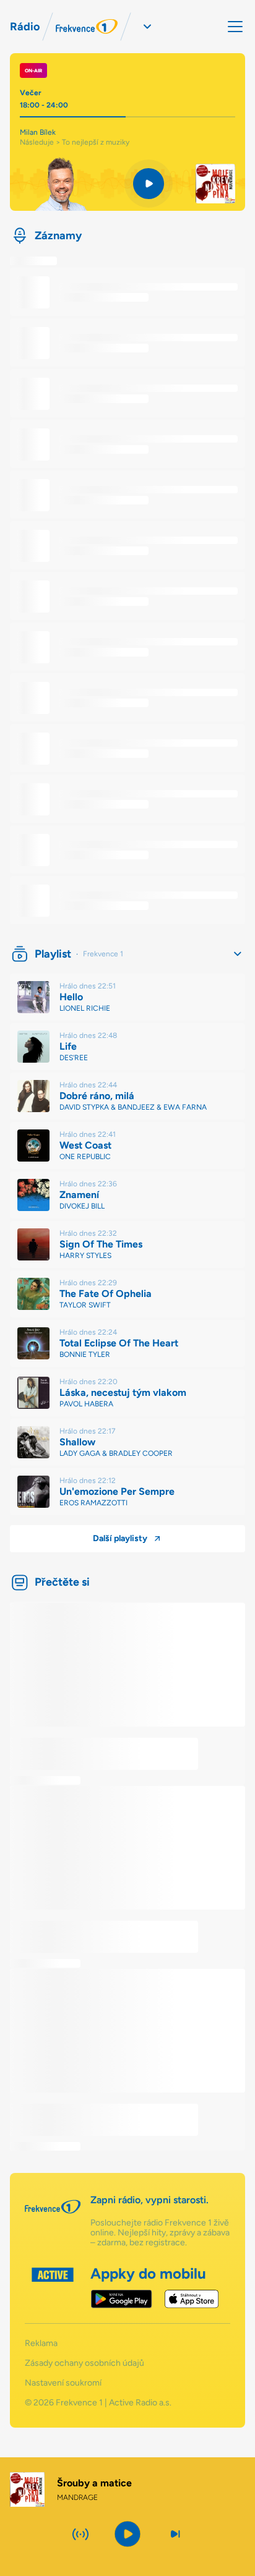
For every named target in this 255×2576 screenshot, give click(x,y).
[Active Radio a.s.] (53, 2288)
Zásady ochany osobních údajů (84, 2363)
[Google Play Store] (122, 2299)
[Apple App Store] (192, 2299)
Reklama (41, 2344)
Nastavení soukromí (63, 2383)
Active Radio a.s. (140, 2403)
